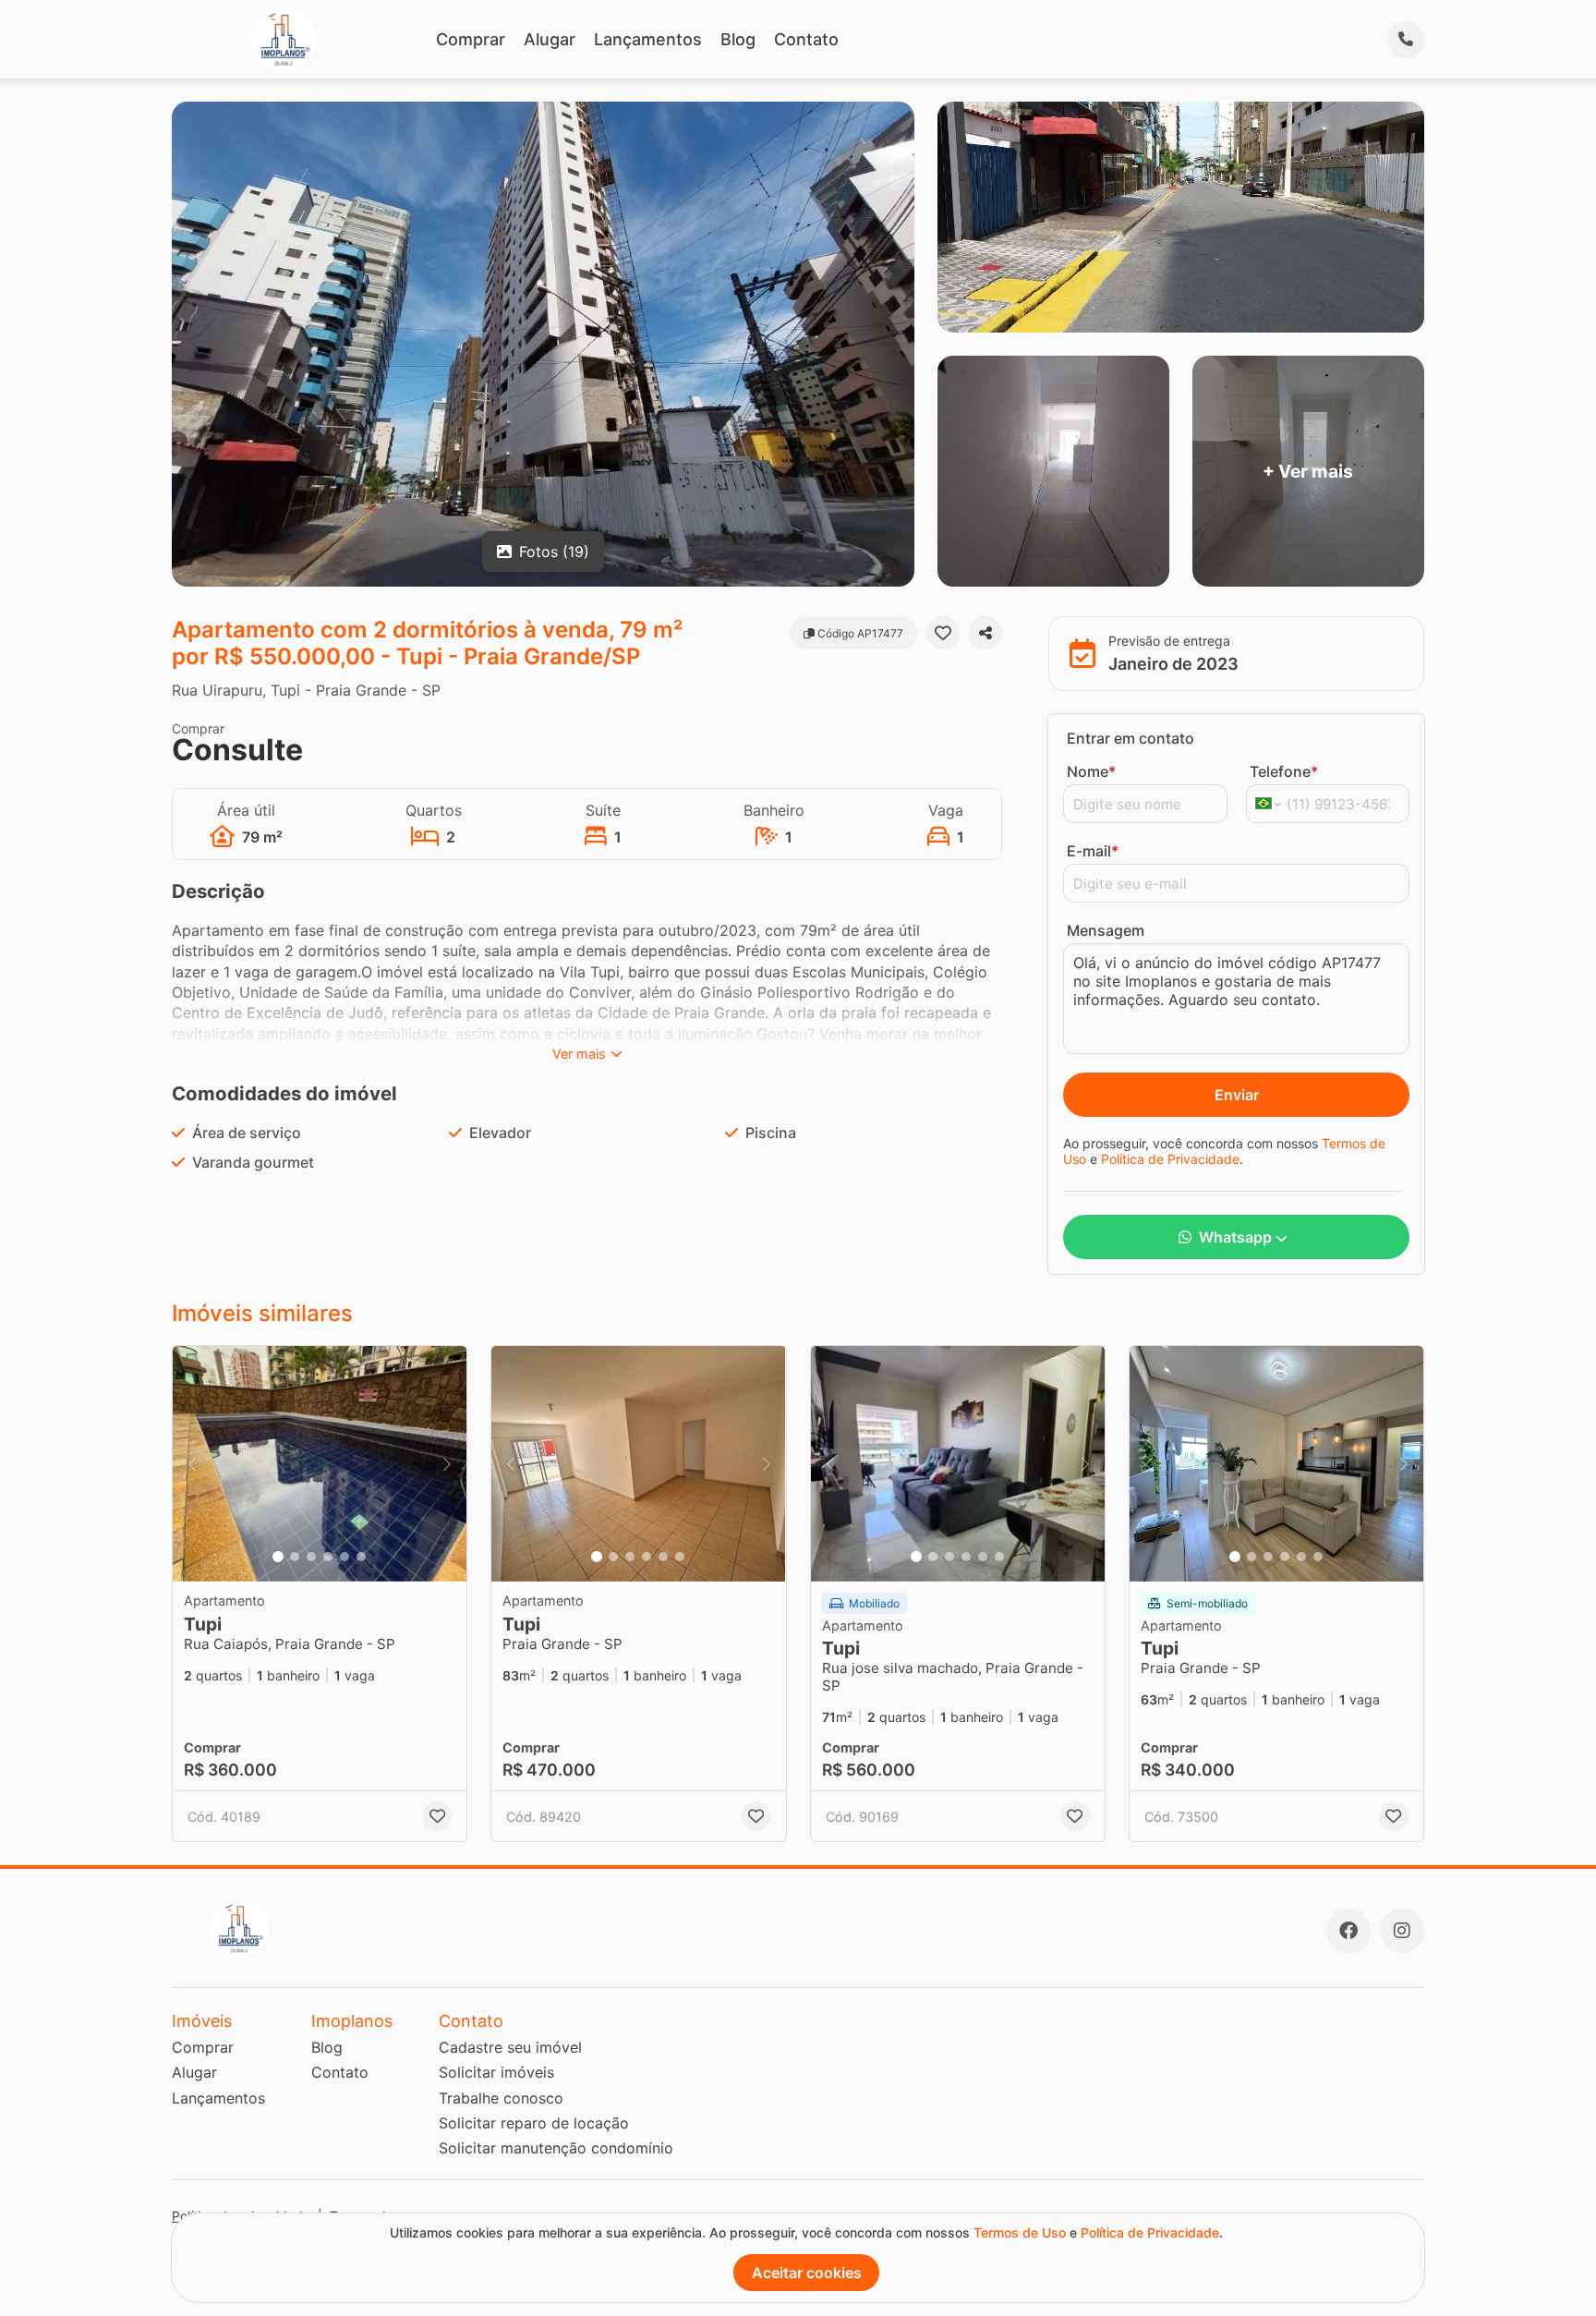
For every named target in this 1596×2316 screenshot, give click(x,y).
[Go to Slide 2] (295, 1557)
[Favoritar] (943, 633)
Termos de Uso (1020, 2232)
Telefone (1284, 771)
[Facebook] (1348, 1931)
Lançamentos (648, 39)
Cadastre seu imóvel (510, 2047)
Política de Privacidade (1170, 1159)
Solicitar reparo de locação (534, 2123)
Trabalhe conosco (501, 2098)
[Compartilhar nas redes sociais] (985, 633)
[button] (320, 1464)
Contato (806, 39)
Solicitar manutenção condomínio (556, 2148)
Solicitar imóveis (496, 2072)
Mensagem (1106, 930)
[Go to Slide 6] (361, 1557)
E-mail (1093, 851)
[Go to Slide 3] (311, 1557)
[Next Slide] (447, 1464)
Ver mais (579, 1054)
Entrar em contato (1130, 738)
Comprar (471, 39)
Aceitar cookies (807, 2273)
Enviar (1237, 1095)
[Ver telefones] (1406, 40)
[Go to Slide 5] (345, 1557)
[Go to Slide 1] (278, 1557)
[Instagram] (1402, 1931)
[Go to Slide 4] (328, 1557)
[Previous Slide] (192, 1464)
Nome (1091, 771)
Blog (738, 39)
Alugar (550, 39)
